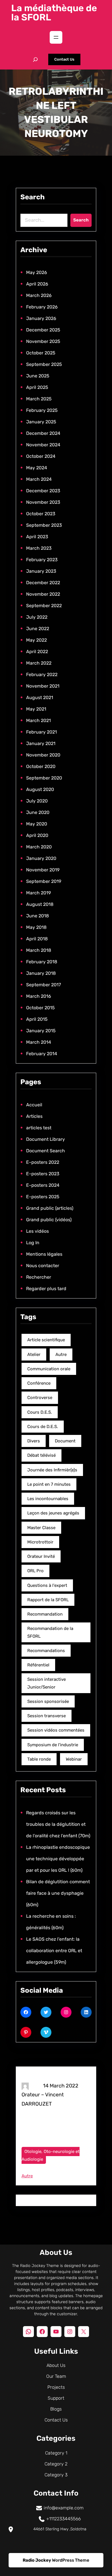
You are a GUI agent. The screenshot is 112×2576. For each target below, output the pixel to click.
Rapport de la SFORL (48, 1600)
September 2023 (44, 525)
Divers (34, 1441)
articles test (39, 1128)
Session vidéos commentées (56, 1730)
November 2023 (43, 502)
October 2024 (41, 456)
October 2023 (41, 514)
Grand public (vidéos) (49, 1220)
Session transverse (47, 1716)
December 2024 (43, 433)
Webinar (74, 1759)
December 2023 (43, 491)
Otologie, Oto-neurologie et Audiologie (51, 2155)
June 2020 (38, 812)
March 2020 (39, 847)
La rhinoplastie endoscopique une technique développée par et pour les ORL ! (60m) (58, 1859)
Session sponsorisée (48, 1701)
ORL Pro (35, 1571)
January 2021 (41, 743)
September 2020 (44, 778)
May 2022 (36, 640)
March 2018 (39, 950)
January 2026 (41, 318)
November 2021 (43, 686)
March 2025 (39, 399)
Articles (34, 1116)
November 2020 (43, 755)
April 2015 (37, 1019)
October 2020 (41, 766)
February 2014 (42, 1054)
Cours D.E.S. (40, 1412)
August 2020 (40, 789)
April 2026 (37, 284)
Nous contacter (43, 1266)
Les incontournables (48, 1499)
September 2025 (44, 364)
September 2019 (44, 881)
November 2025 (43, 341)
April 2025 (37, 387)
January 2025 (41, 422)
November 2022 (43, 594)
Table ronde (39, 1759)
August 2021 (40, 697)
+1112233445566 (63, 2519)
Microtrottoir (40, 1542)
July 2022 (37, 617)
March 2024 (39, 479)
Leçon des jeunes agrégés (53, 1513)
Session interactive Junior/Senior (47, 1683)
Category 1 (56, 2453)
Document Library (46, 1139)
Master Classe (41, 1528)
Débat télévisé (41, 1455)
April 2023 (37, 537)
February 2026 (42, 307)
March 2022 (39, 663)
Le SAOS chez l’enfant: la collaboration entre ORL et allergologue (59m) (54, 1951)
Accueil (34, 1105)
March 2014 (39, 1042)
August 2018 (40, 904)
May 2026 (37, 272)
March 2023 (39, 548)
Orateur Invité (41, 1556)
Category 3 (56, 2475)
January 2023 (41, 571)
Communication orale (49, 1369)
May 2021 (36, 709)
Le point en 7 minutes (49, 1484)
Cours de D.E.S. (43, 1427)
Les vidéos (37, 1231)
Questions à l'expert (47, 1585)
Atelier (34, 1354)
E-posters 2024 (43, 1185)
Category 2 (56, 2464)
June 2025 (38, 376)
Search (81, 220)
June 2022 (38, 629)
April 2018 (37, 939)
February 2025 (42, 410)
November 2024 (43, 445)
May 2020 (37, 824)
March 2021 (38, 720)
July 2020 (37, 801)
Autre (61, 1354)
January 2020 (41, 858)
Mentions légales (44, 1254)
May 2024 (37, 468)
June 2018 (37, 916)
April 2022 (37, 652)
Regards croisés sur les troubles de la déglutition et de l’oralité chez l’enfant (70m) (58, 1824)
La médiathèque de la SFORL (54, 13)
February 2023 (42, 560)
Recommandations (46, 1651)
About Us (56, 2365)
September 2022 (44, 606)
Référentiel (38, 1665)
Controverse (40, 1398)
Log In (33, 1243)
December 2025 (43, 330)
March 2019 (38, 893)
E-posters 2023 (43, 1174)
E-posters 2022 (43, 1162)
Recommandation (45, 1614)
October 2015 (40, 1008)
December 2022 (43, 583)
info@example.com (64, 2508)
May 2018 (36, 927)
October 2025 (41, 353)
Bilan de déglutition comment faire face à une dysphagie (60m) (58, 1893)
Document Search (46, 1151)
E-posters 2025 (43, 1197)
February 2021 (41, 732)
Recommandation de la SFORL (50, 1632)
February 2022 (42, 675)
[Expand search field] (35, 59)
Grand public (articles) (50, 1208)
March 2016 (39, 996)
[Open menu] (56, 37)
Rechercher (39, 1277)
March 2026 (39, 295)
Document (65, 1441)
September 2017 (44, 985)
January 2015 (41, 1031)
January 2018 (41, 973)
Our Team (56, 2376)
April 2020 (37, 835)
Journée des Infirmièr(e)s (52, 1470)
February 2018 (42, 962)
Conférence (39, 1383)
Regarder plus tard (46, 1289)
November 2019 (43, 870)
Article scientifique (46, 1340)
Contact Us (64, 59)
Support (56, 2398)
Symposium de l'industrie (53, 1745)
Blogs (56, 2409)
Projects (56, 2387)
